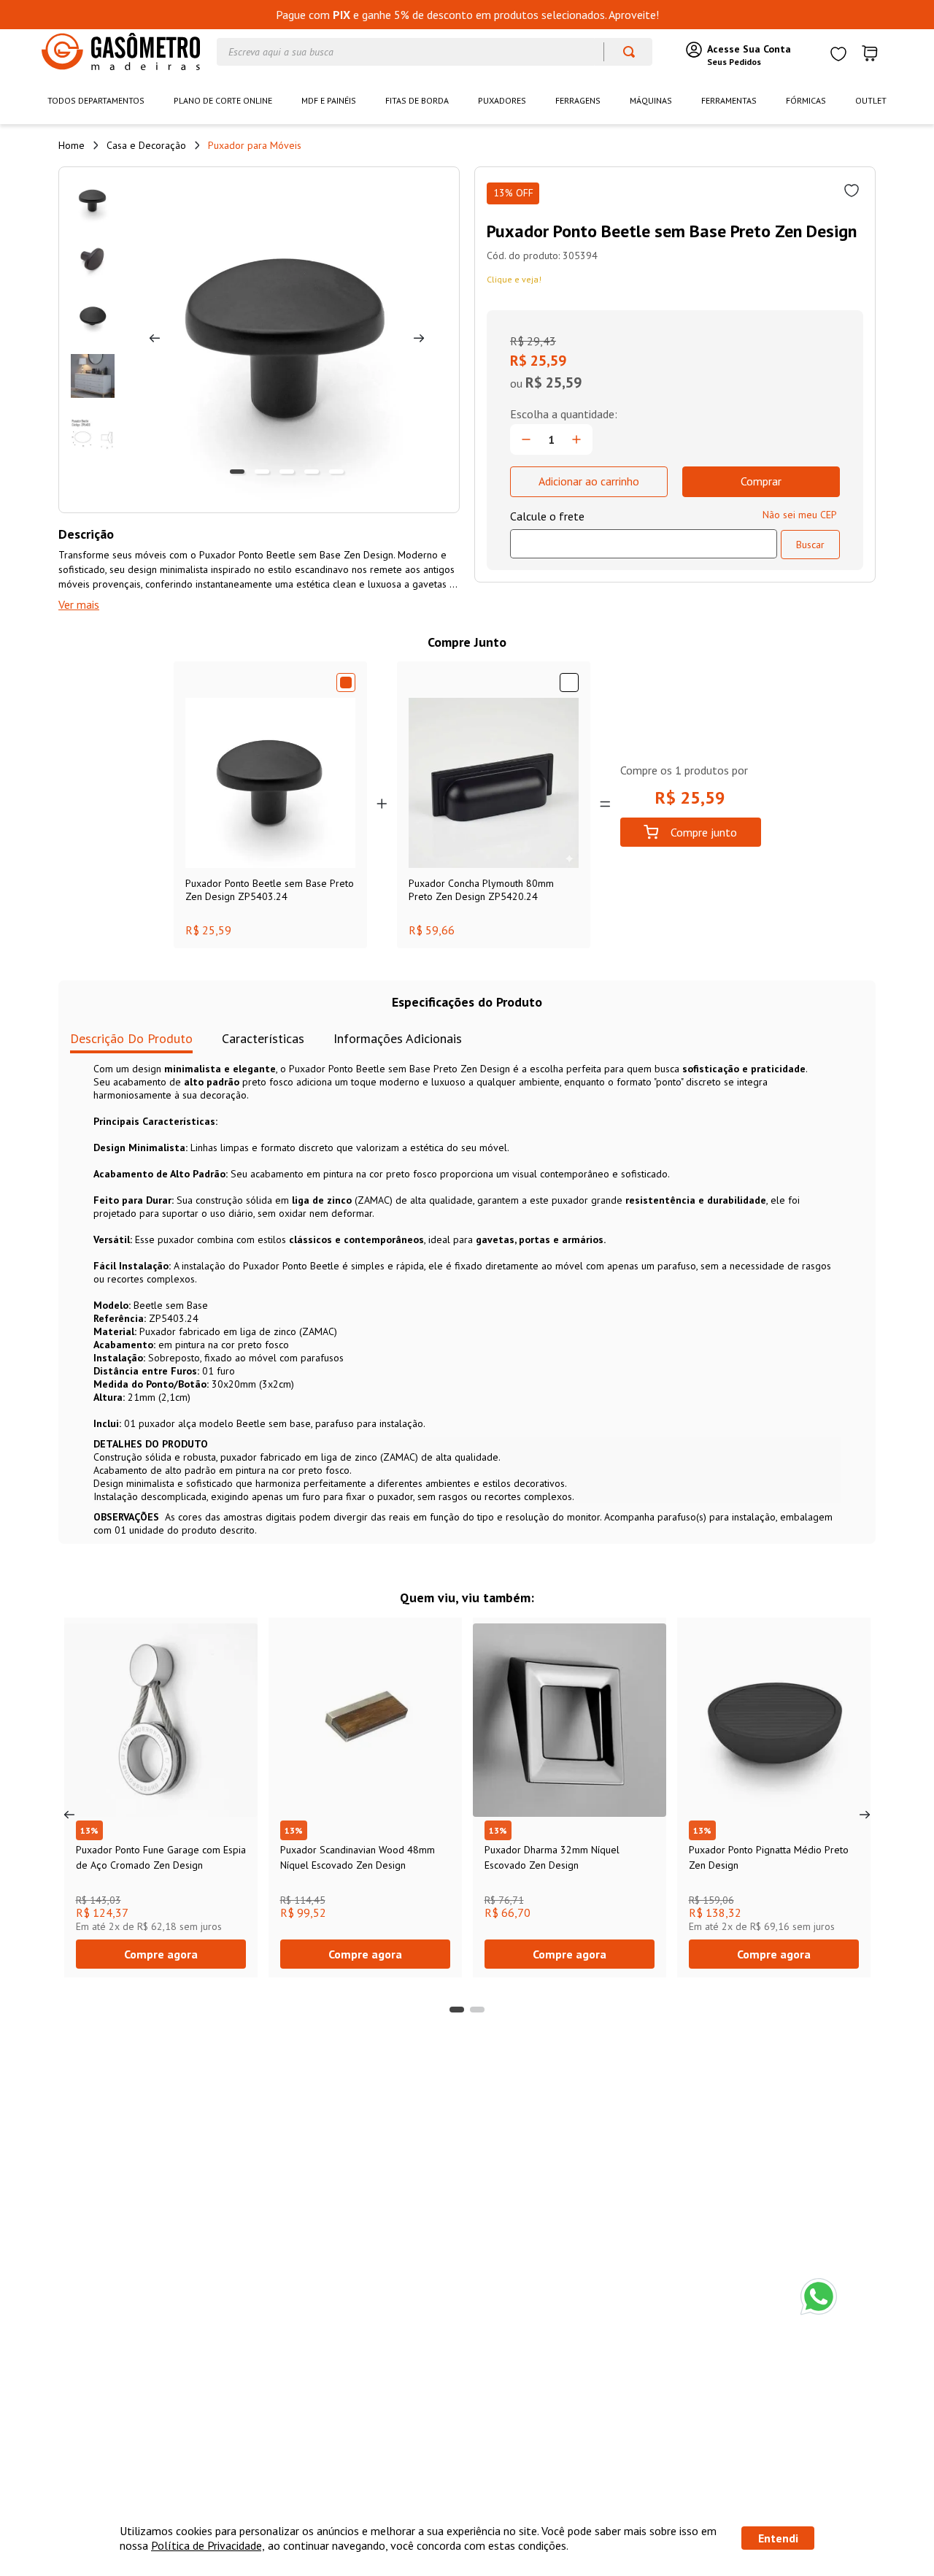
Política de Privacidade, (208, 2545)
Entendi (778, 2538)
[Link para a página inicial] (72, 145)
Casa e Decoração (146, 145)
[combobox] (435, 52)
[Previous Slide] (69, 1815)
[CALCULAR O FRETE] (810, 545)
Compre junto (704, 832)
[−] (526, 439)
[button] (457, 2010)
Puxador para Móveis (255, 145)
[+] (576, 439)
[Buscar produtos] (622, 52)
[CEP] (644, 534)
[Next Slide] (865, 1815)
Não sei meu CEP (800, 515)
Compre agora (161, 1954)
